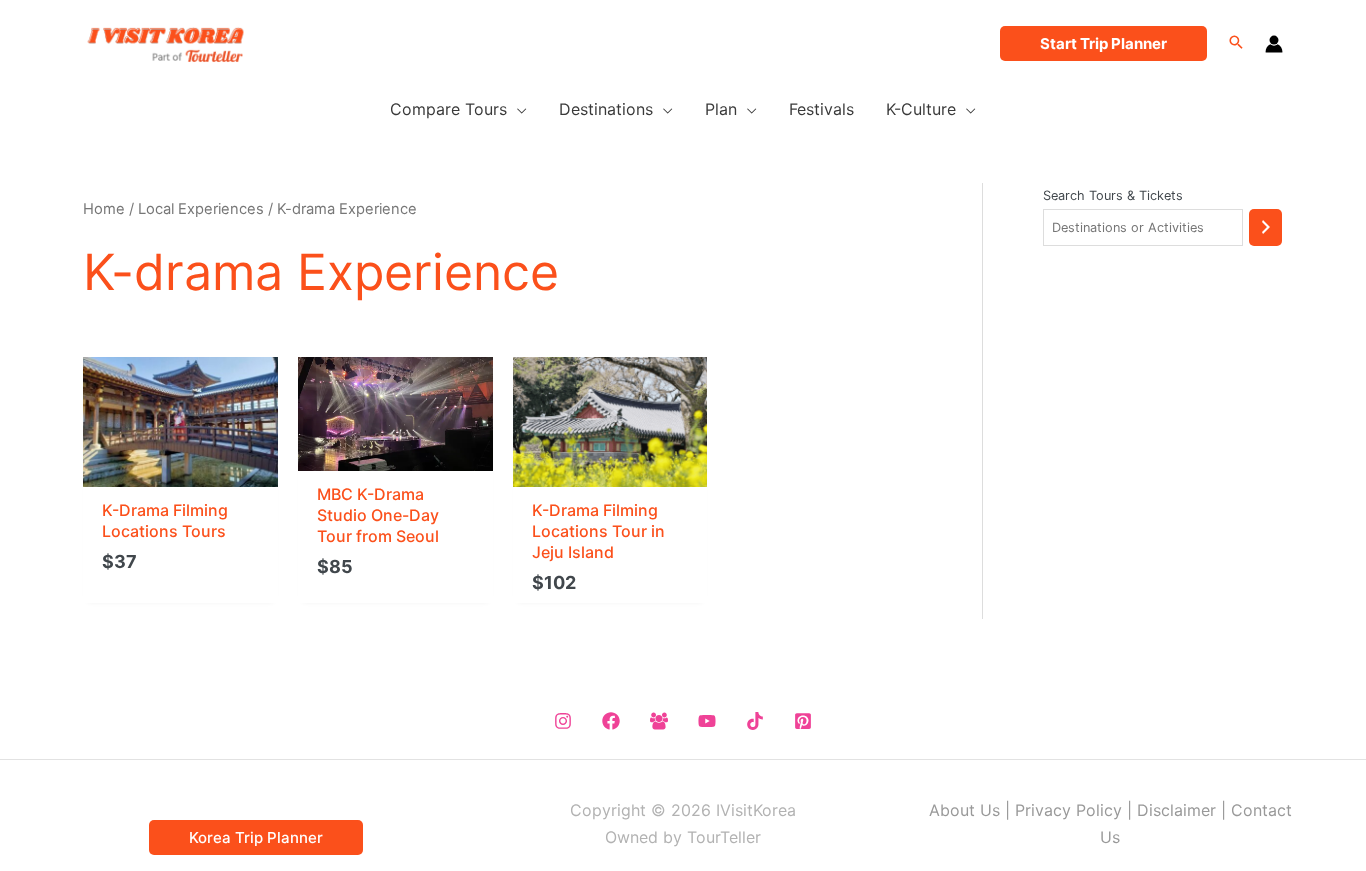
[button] (1103, 43)
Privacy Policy (1068, 810)
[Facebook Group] (659, 721)
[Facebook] (611, 721)
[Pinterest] (803, 721)
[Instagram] (563, 721)
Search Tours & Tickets (1113, 195)
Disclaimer (1176, 810)
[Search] (1265, 227)
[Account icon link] (1274, 44)
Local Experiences (201, 209)
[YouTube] (707, 721)
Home (104, 209)
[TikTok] (755, 721)
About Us (964, 810)
